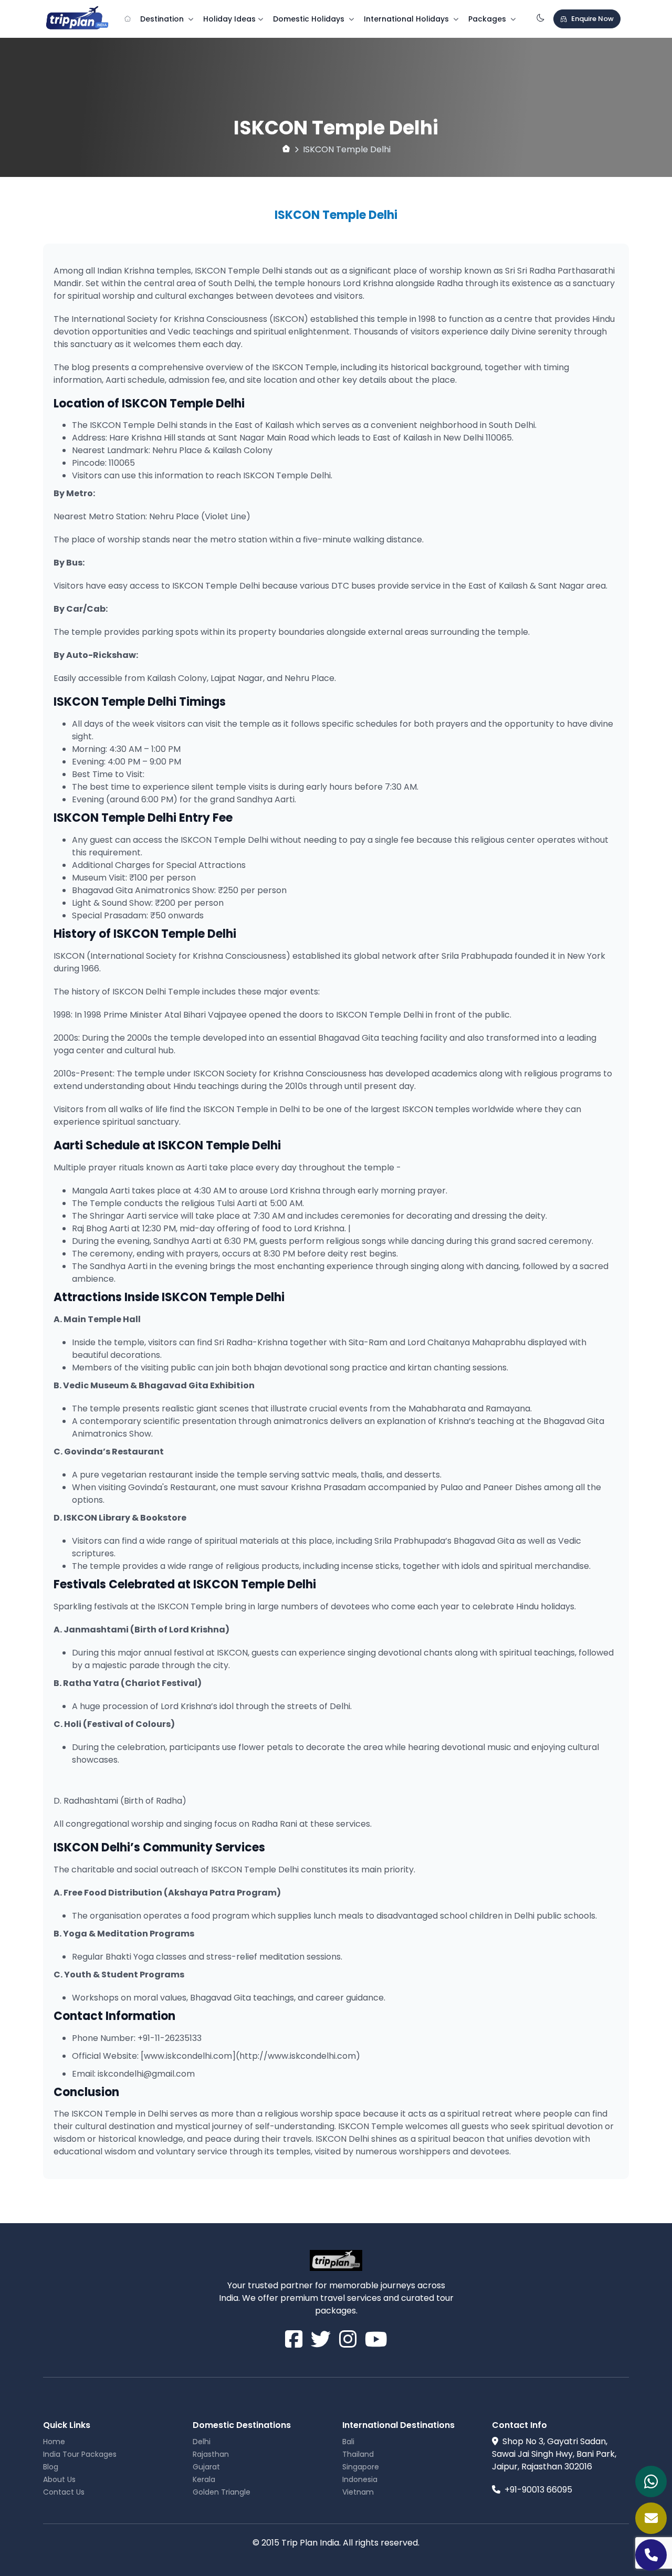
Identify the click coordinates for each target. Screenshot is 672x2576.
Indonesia (360, 2479)
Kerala (204, 2479)
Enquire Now (592, 19)
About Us (59, 2479)
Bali (348, 2442)
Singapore (361, 2467)
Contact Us (64, 2492)
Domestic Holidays (310, 19)
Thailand (358, 2454)
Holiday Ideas (229, 19)
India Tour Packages (80, 2454)
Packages (488, 19)
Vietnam (358, 2492)
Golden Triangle (222, 2492)
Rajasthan (211, 2454)
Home (54, 2442)
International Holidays (407, 19)
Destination (163, 19)
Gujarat (206, 2467)
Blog (51, 2467)
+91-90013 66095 (538, 2490)
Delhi (202, 2442)
